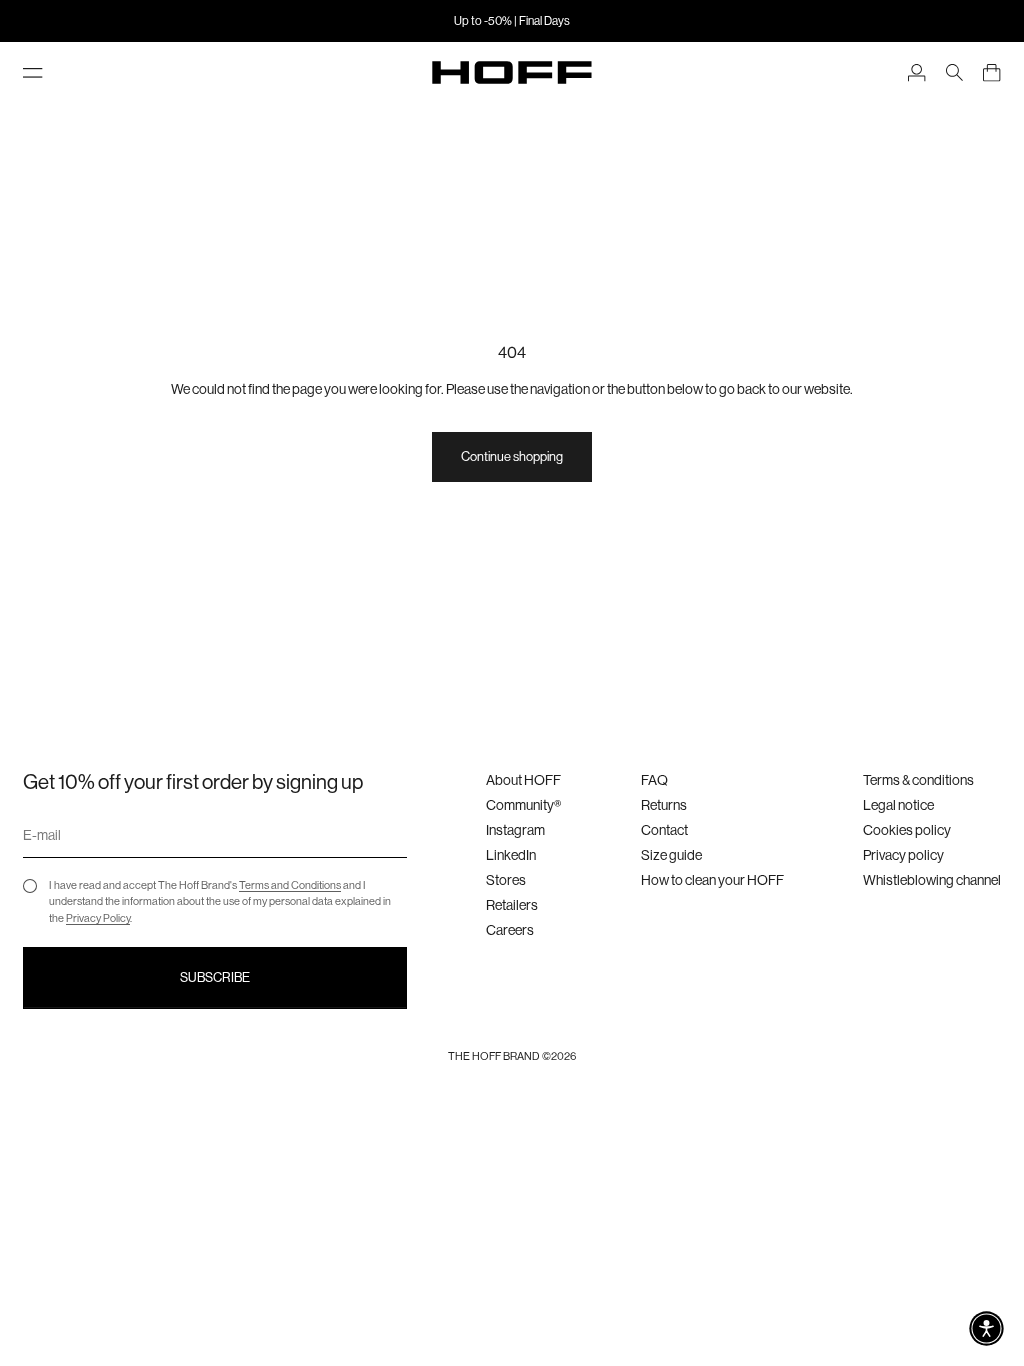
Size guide (671, 855)
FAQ (654, 780)
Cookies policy (907, 830)
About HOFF (523, 780)
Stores (506, 880)
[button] (986, 1328)
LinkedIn (511, 855)
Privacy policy (903, 855)
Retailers (512, 905)
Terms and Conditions (290, 885)
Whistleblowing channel (932, 880)
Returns (664, 805)
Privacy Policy (98, 918)
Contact (664, 830)
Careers (510, 930)
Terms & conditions (918, 780)
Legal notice (898, 805)
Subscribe (215, 977)
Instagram (515, 830)
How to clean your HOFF (712, 880)
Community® (523, 805)
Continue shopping (512, 456)
